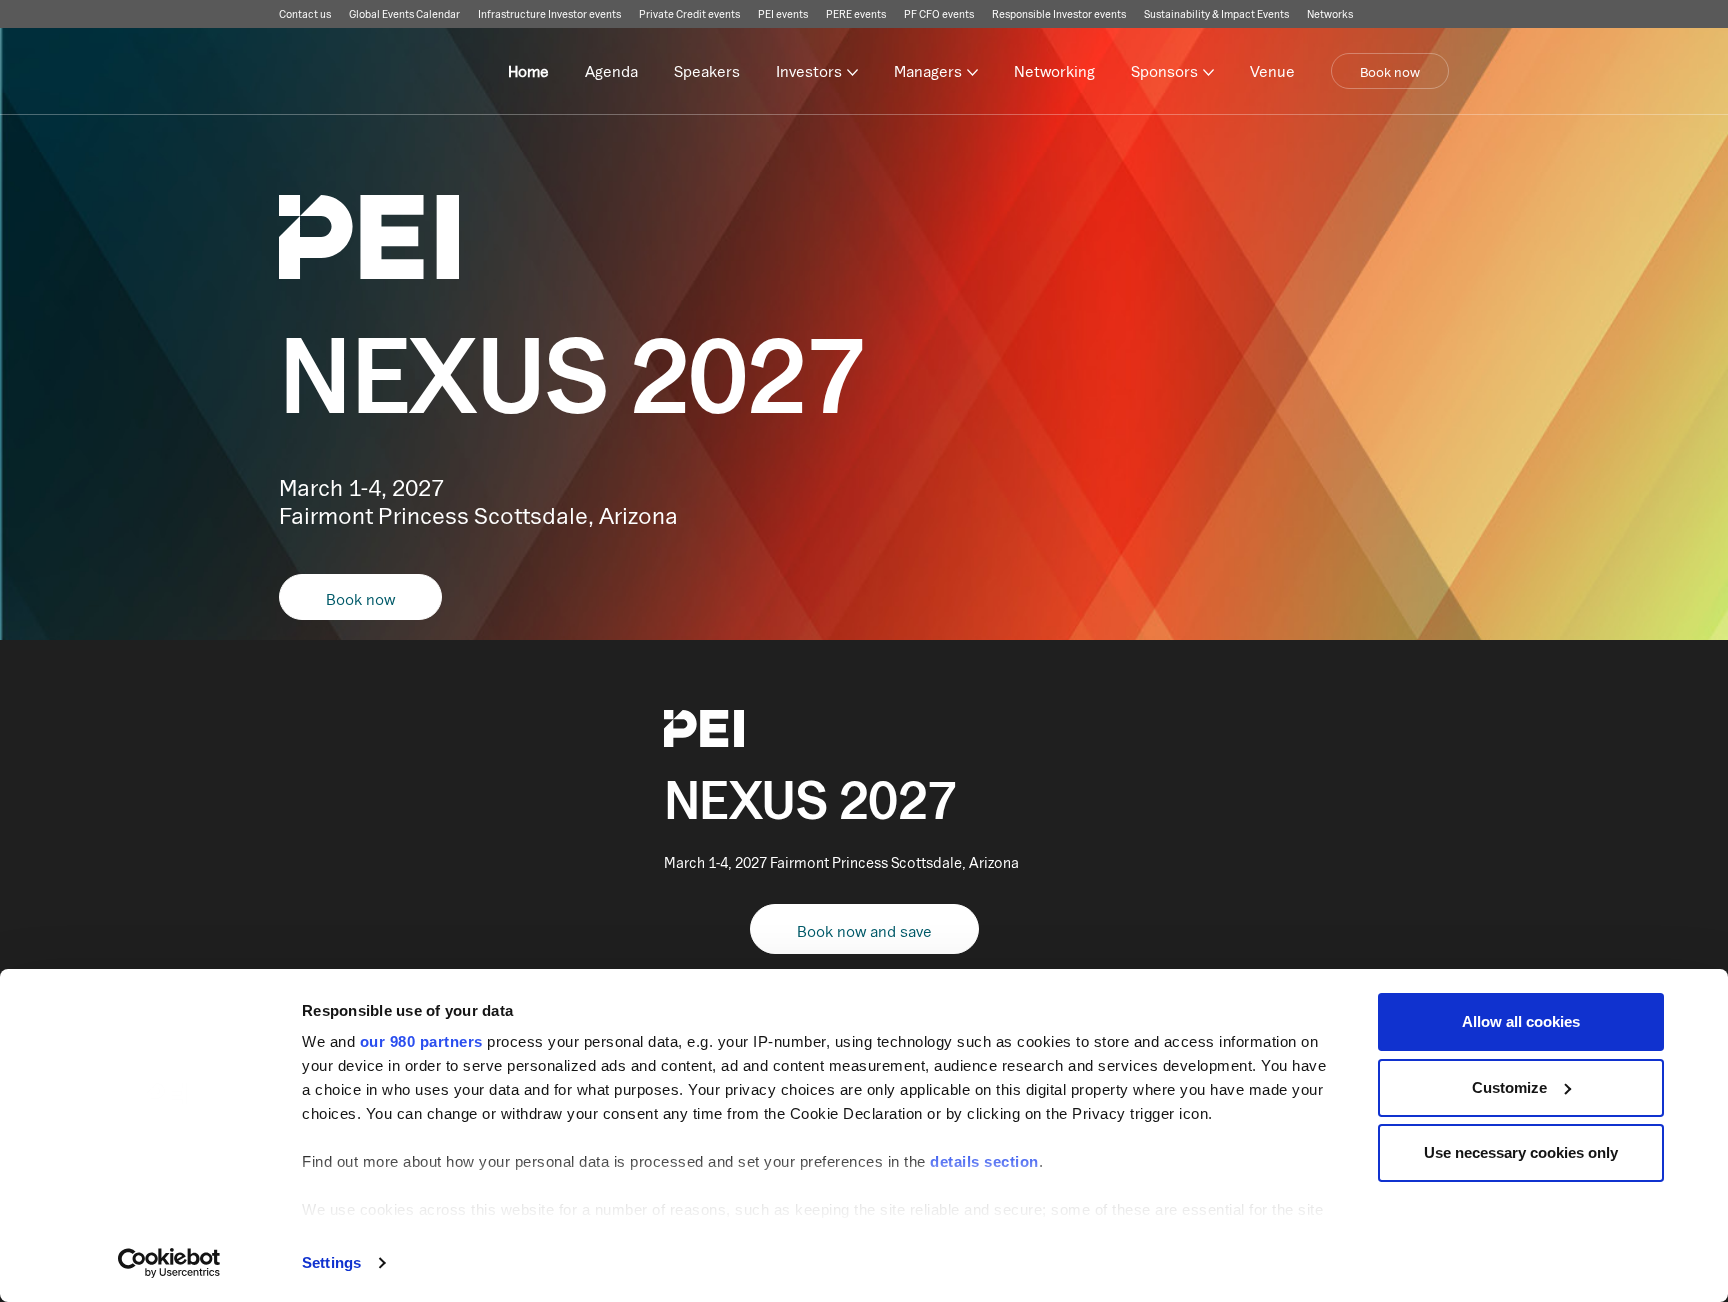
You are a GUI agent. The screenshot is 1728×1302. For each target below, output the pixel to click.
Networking (1054, 71)
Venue (1272, 71)
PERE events (856, 14)
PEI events (783, 14)
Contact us (305, 14)
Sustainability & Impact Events (1216, 14)
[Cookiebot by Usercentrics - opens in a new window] (169, 1263)
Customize (1509, 1087)
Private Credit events (689, 14)
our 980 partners (421, 1041)
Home (528, 71)
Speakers (707, 71)
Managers (928, 71)
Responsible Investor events (1059, 14)
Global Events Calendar (404, 14)
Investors (809, 71)
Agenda (611, 71)
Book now (1390, 72)
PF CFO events (939, 14)
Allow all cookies (1521, 1021)
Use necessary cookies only (1521, 1152)
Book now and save (864, 931)
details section (984, 1161)
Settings (331, 1262)
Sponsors (1164, 71)
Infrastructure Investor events (549, 14)
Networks (1330, 14)
